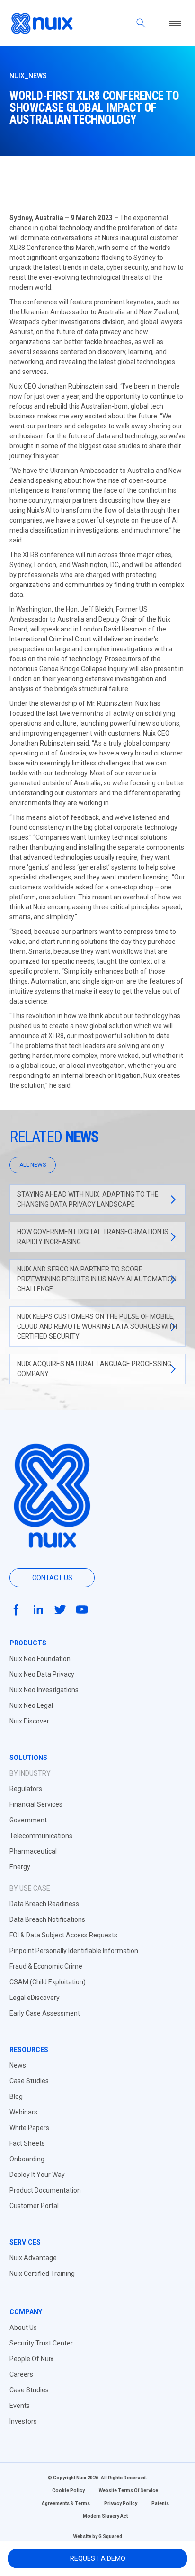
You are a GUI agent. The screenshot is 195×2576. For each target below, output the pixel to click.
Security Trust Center (41, 2343)
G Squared (110, 2536)
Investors (23, 2421)
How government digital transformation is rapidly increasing (93, 1237)
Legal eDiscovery (35, 1998)
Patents (160, 2503)
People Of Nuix (31, 2359)
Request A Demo (98, 2558)
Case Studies (29, 2081)
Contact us (52, 1578)
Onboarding (27, 2159)
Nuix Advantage (33, 2258)
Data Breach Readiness (44, 1904)
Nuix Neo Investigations (44, 1690)
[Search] (141, 23)
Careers (21, 2374)
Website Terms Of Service (129, 2491)
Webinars (23, 2112)
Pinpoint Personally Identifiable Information (74, 1951)
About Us (23, 2327)
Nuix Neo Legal (31, 1705)
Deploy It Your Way (37, 2175)
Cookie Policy (68, 2491)
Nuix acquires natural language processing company (94, 1369)
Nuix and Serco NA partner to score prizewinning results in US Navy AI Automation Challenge (97, 1279)
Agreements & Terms (66, 2503)
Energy (20, 1867)
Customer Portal (34, 2206)
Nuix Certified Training (42, 2274)
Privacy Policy (121, 2503)
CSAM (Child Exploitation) (48, 1982)
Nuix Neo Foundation (40, 1659)
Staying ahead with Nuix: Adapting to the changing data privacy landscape (88, 1199)
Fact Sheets (27, 2143)
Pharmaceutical (33, 1851)
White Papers (29, 2128)
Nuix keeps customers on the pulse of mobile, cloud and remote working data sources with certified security (97, 1326)
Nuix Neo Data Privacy (42, 1674)
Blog (16, 2096)
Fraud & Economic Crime (46, 1966)
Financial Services (36, 1804)
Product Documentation (45, 2190)
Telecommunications (41, 1836)
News (18, 2065)
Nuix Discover (29, 1721)
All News (33, 1165)
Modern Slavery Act (105, 2516)
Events (20, 2406)
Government (28, 1820)
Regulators (26, 1789)
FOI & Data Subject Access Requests (63, 1935)
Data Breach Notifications (47, 1919)
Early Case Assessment (45, 2013)
